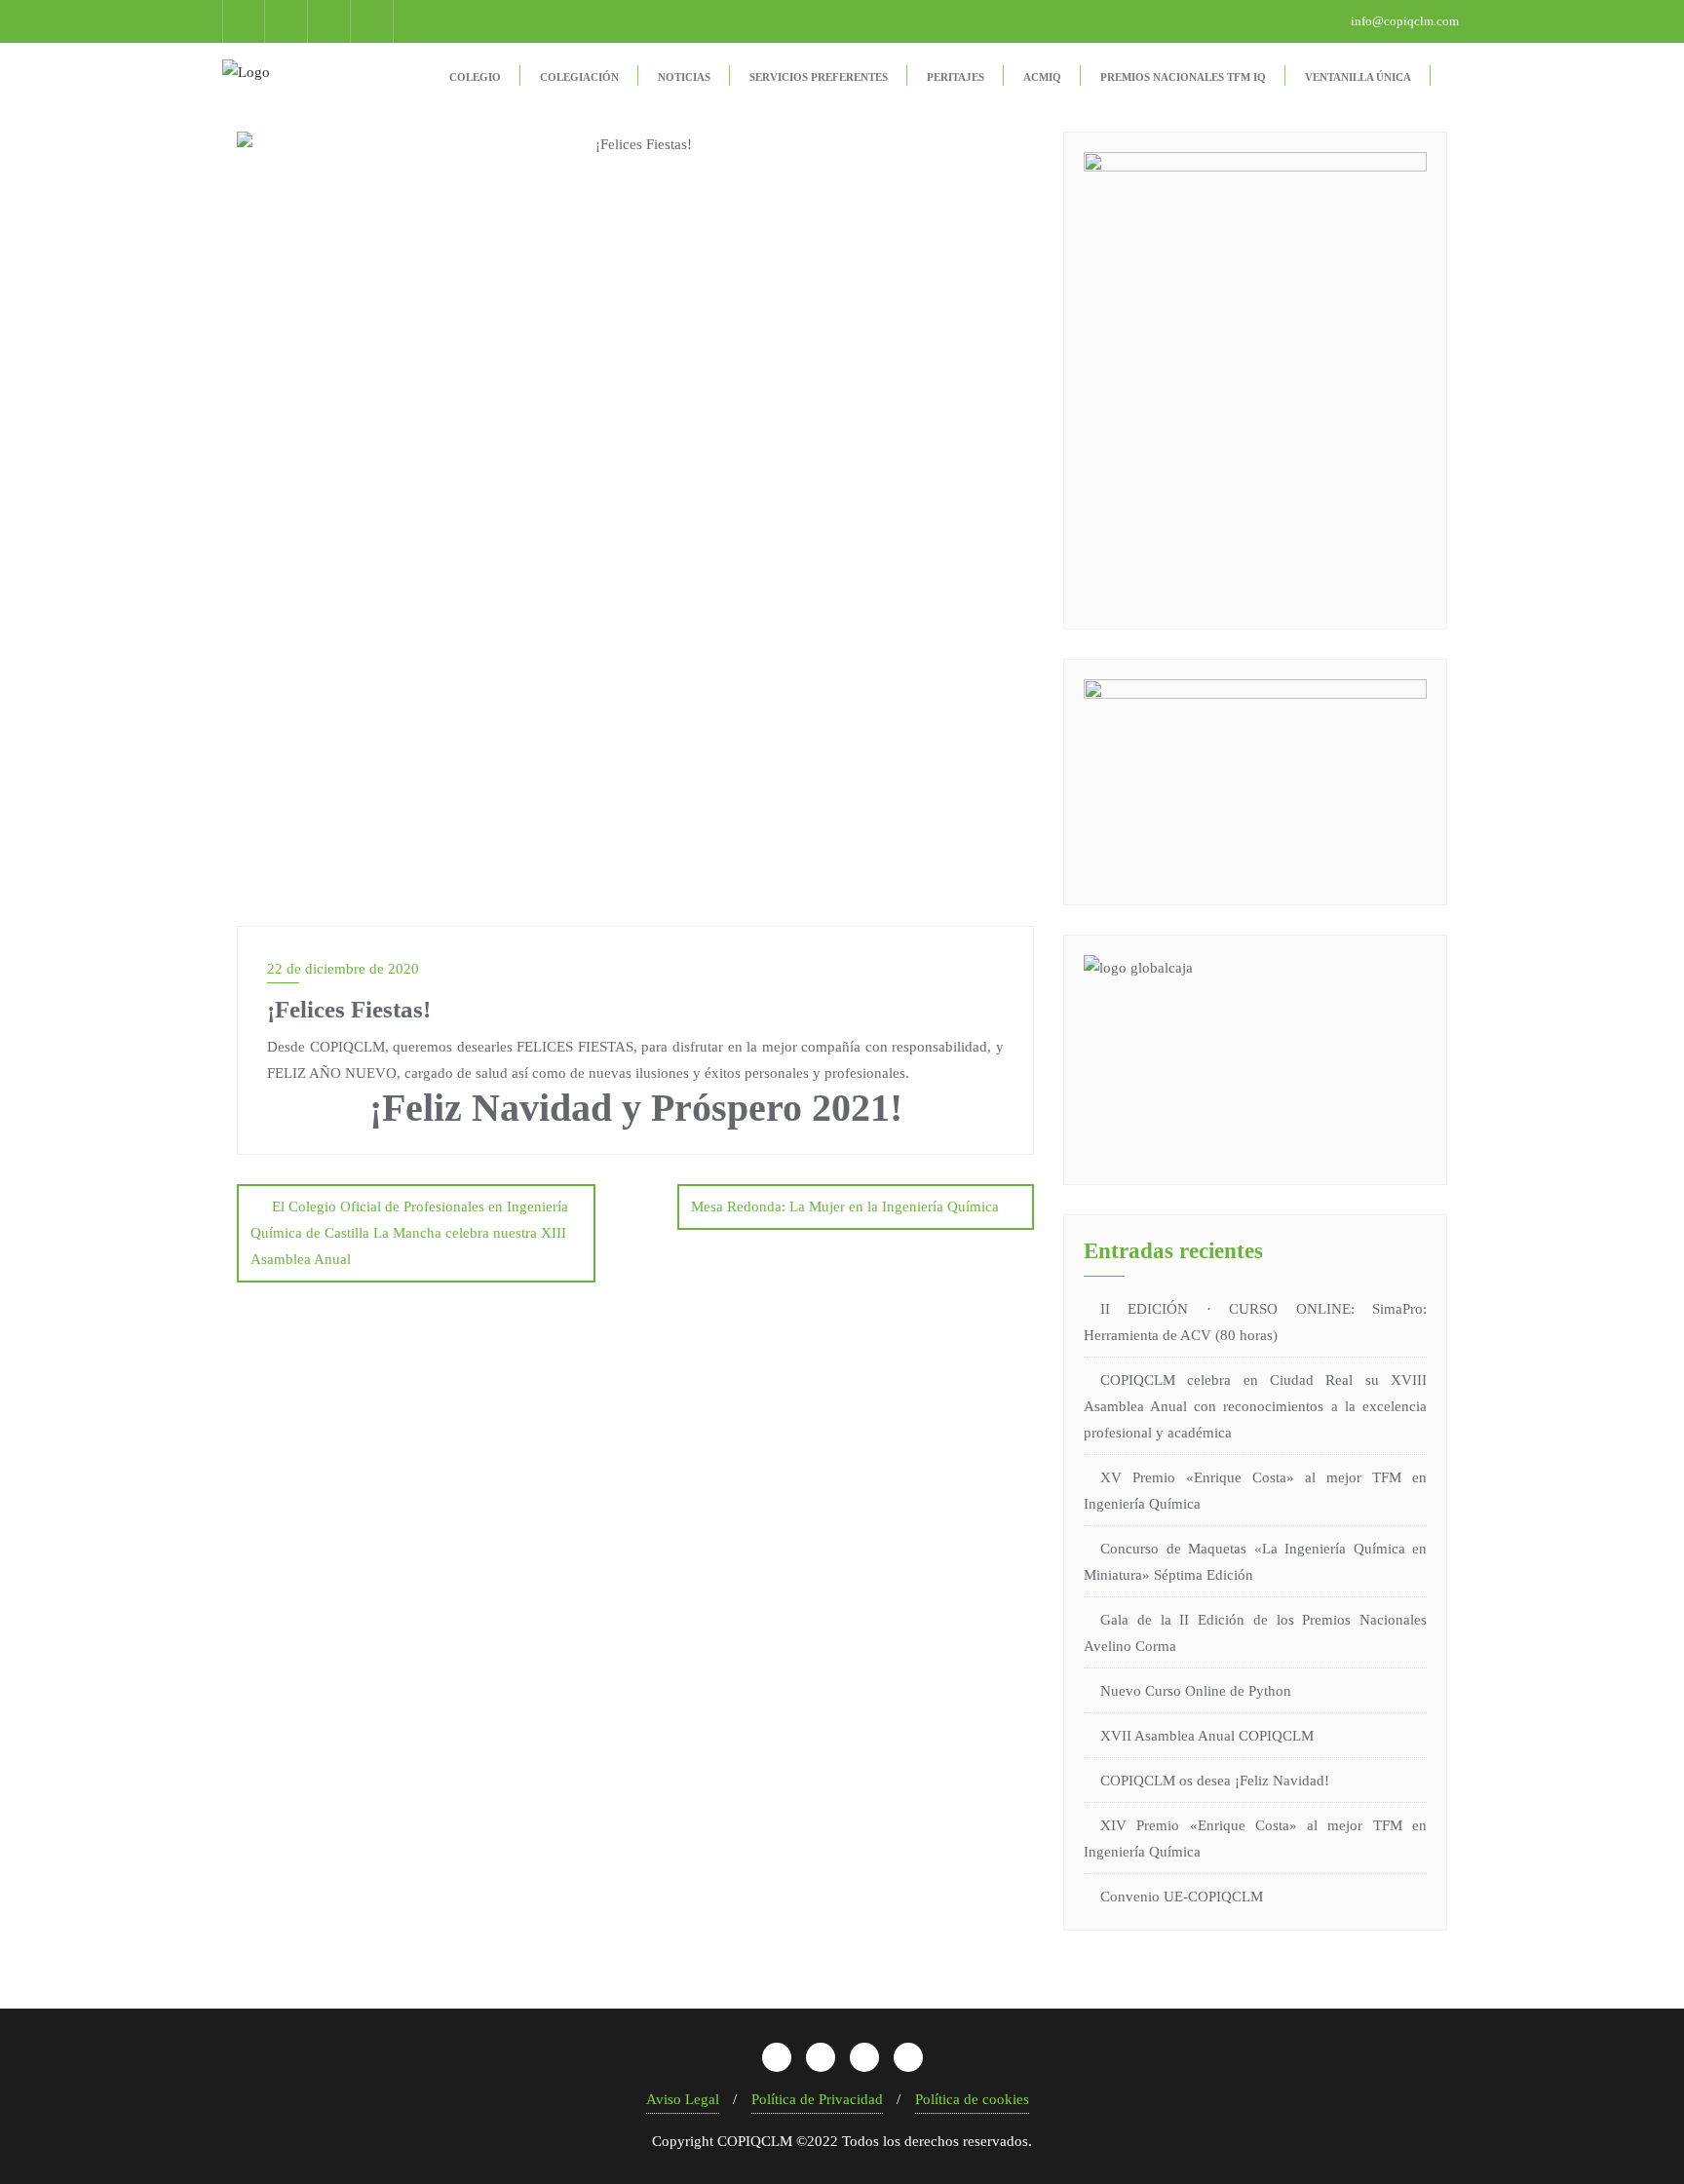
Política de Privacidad (817, 2099)
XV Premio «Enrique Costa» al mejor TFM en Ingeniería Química (1255, 1491)
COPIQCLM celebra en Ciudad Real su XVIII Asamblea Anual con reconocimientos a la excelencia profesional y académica (1255, 1406)
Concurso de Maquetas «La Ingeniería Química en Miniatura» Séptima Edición (1255, 1562)
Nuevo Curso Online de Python (1196, 1691)
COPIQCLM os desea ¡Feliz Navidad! (1215, 1781)
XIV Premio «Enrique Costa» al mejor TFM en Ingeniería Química (1255, 1839)
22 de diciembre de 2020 (343, 969)
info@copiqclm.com (1403, 21)
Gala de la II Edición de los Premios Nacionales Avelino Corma (1255, 1633)
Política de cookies (972, 2099)
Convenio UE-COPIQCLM (1182, 1897)
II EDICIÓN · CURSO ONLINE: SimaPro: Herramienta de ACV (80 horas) (1255, 1322)
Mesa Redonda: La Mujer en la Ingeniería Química (845, 1207)
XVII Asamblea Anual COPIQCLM (1207, 1736)
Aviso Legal (683, 2099)
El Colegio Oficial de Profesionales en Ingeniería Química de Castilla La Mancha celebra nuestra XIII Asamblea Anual (409, 1233)
